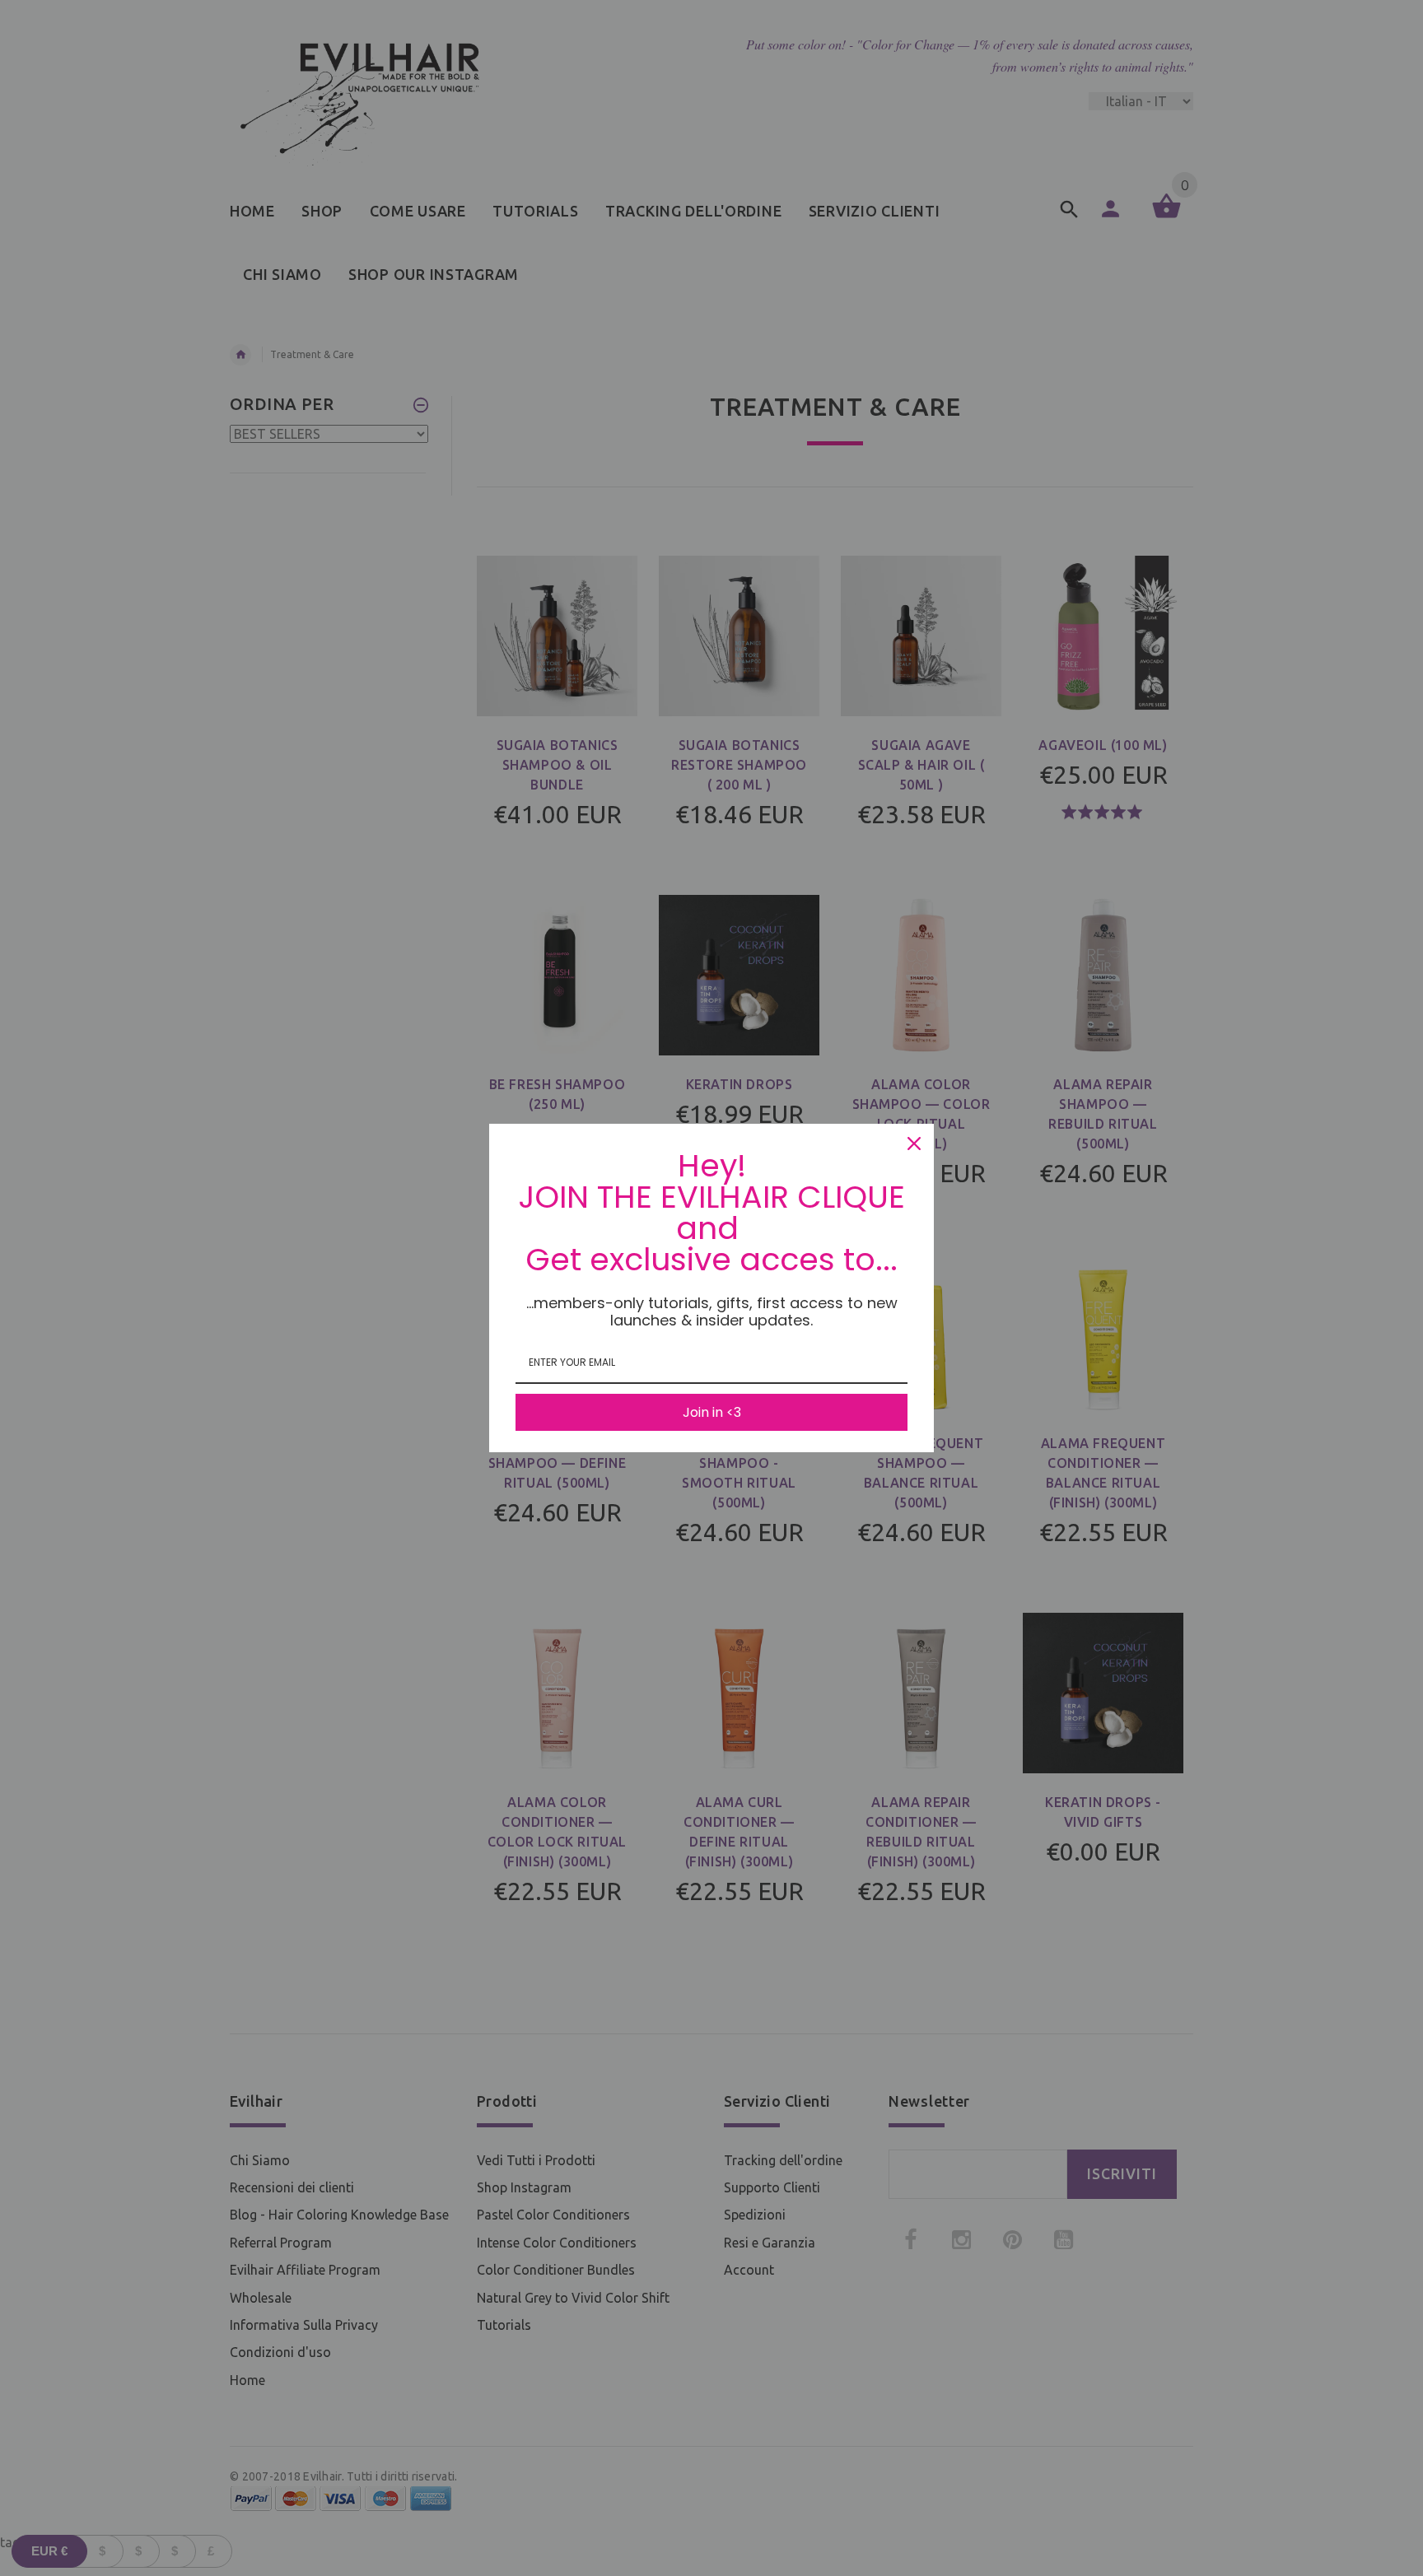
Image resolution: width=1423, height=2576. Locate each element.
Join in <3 (712, 1412)
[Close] (914, 1144)
